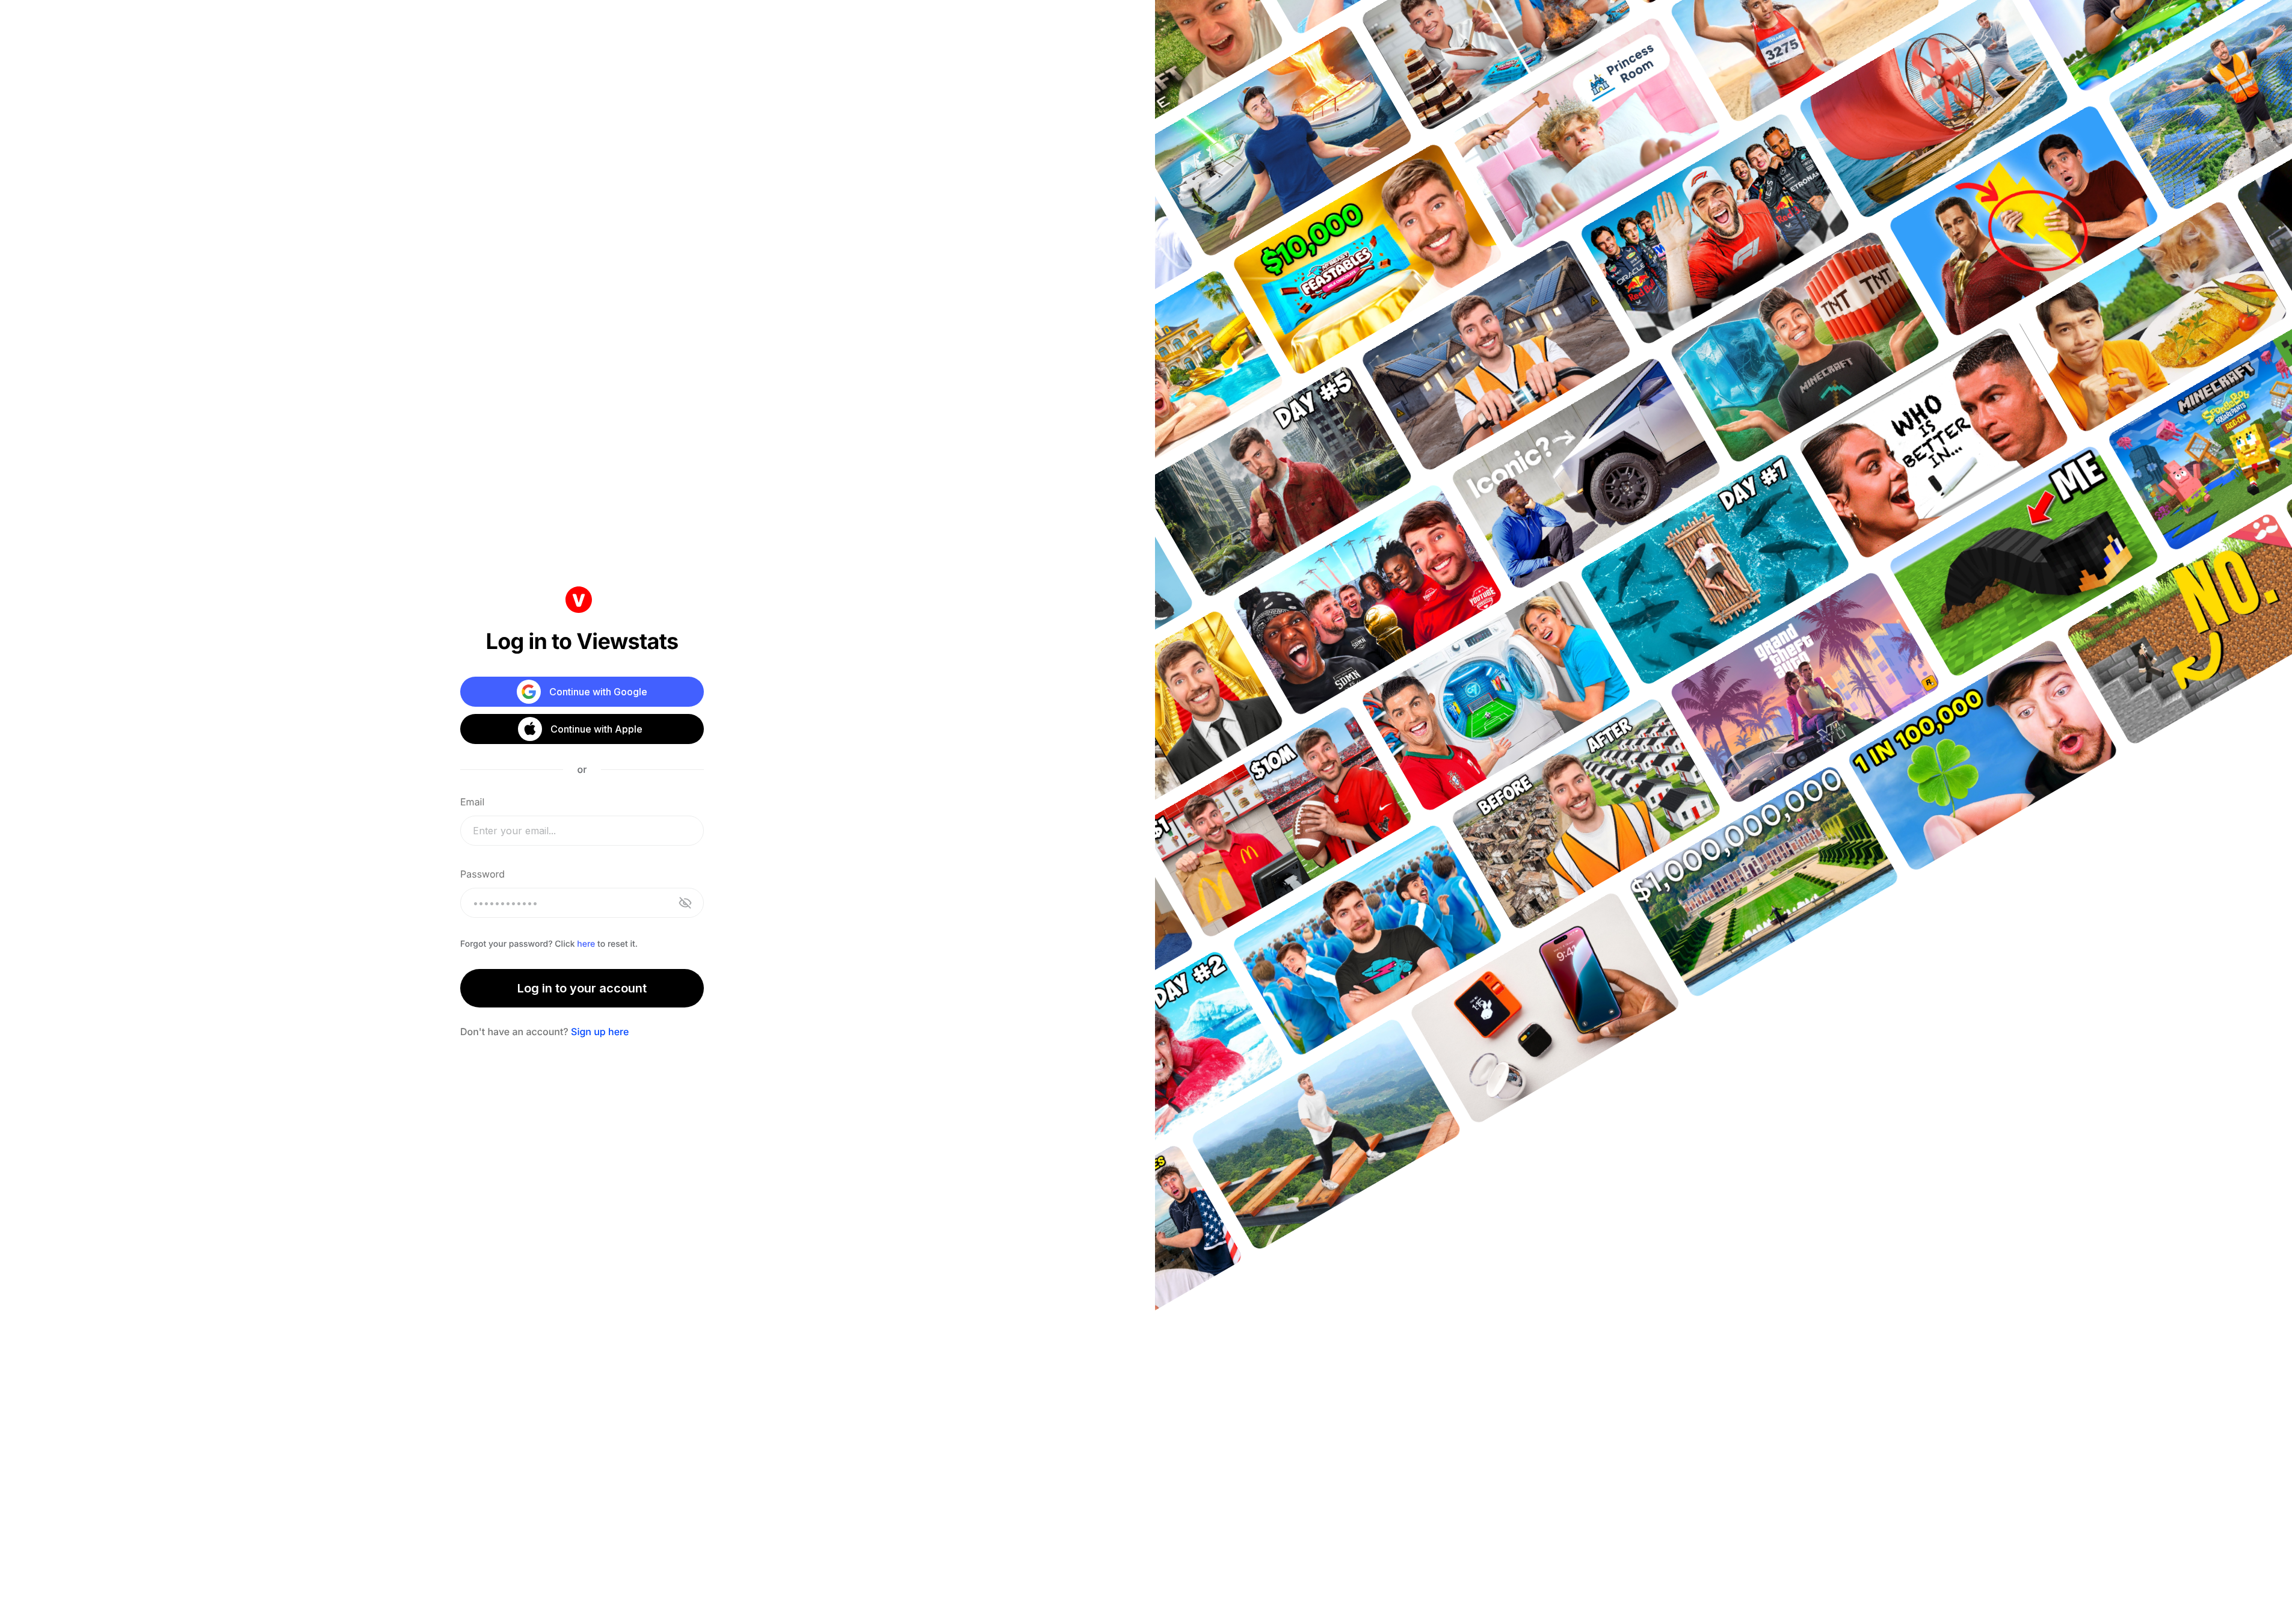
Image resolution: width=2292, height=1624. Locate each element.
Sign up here (600, 1032)
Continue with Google (598, 692)
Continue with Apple (596, 729)
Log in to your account (582, 988)
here (586, 944)
